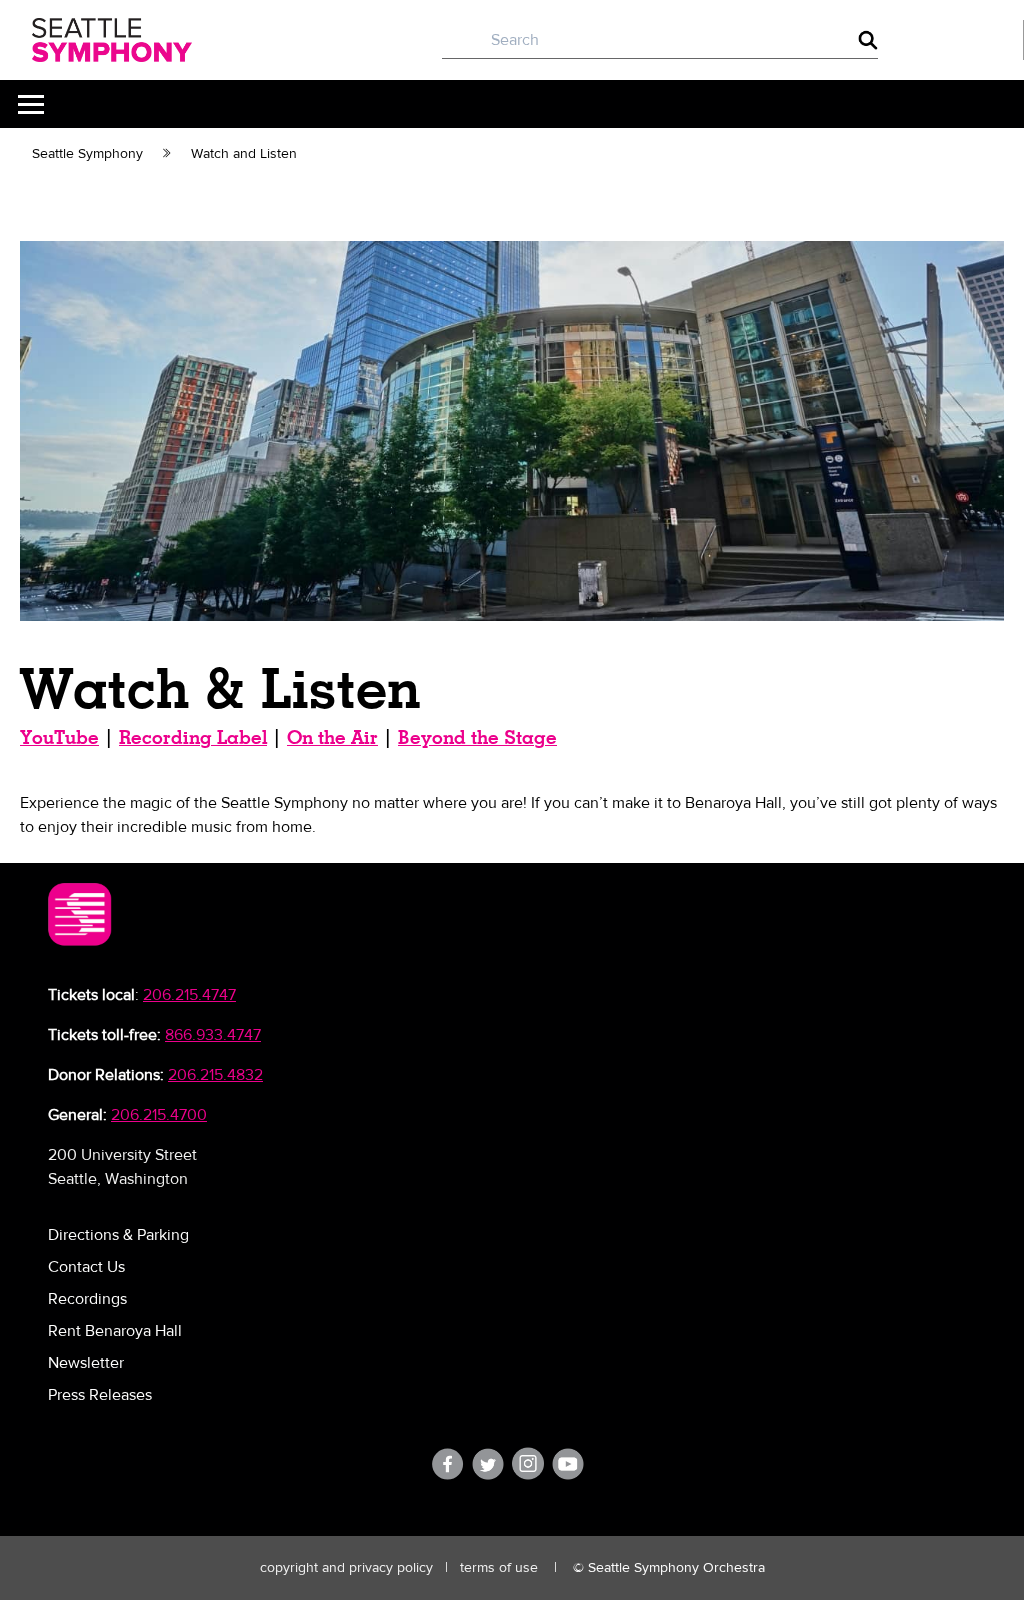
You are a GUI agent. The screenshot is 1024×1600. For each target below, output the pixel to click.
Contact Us (86, 1267)
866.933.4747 (213, 1035)
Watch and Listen (244, 154)
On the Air (332, 737)
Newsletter (86, 1363)
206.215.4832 (215, 1075)
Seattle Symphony (87, 154)
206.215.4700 (159, 1115)
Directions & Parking (118, 1235)
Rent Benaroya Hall (115, 1331)
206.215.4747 (189, 995)
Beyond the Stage (477, 737)
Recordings (87, 1299)
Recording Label (193, 737)
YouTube (59, 737)
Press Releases (100, 1395)
